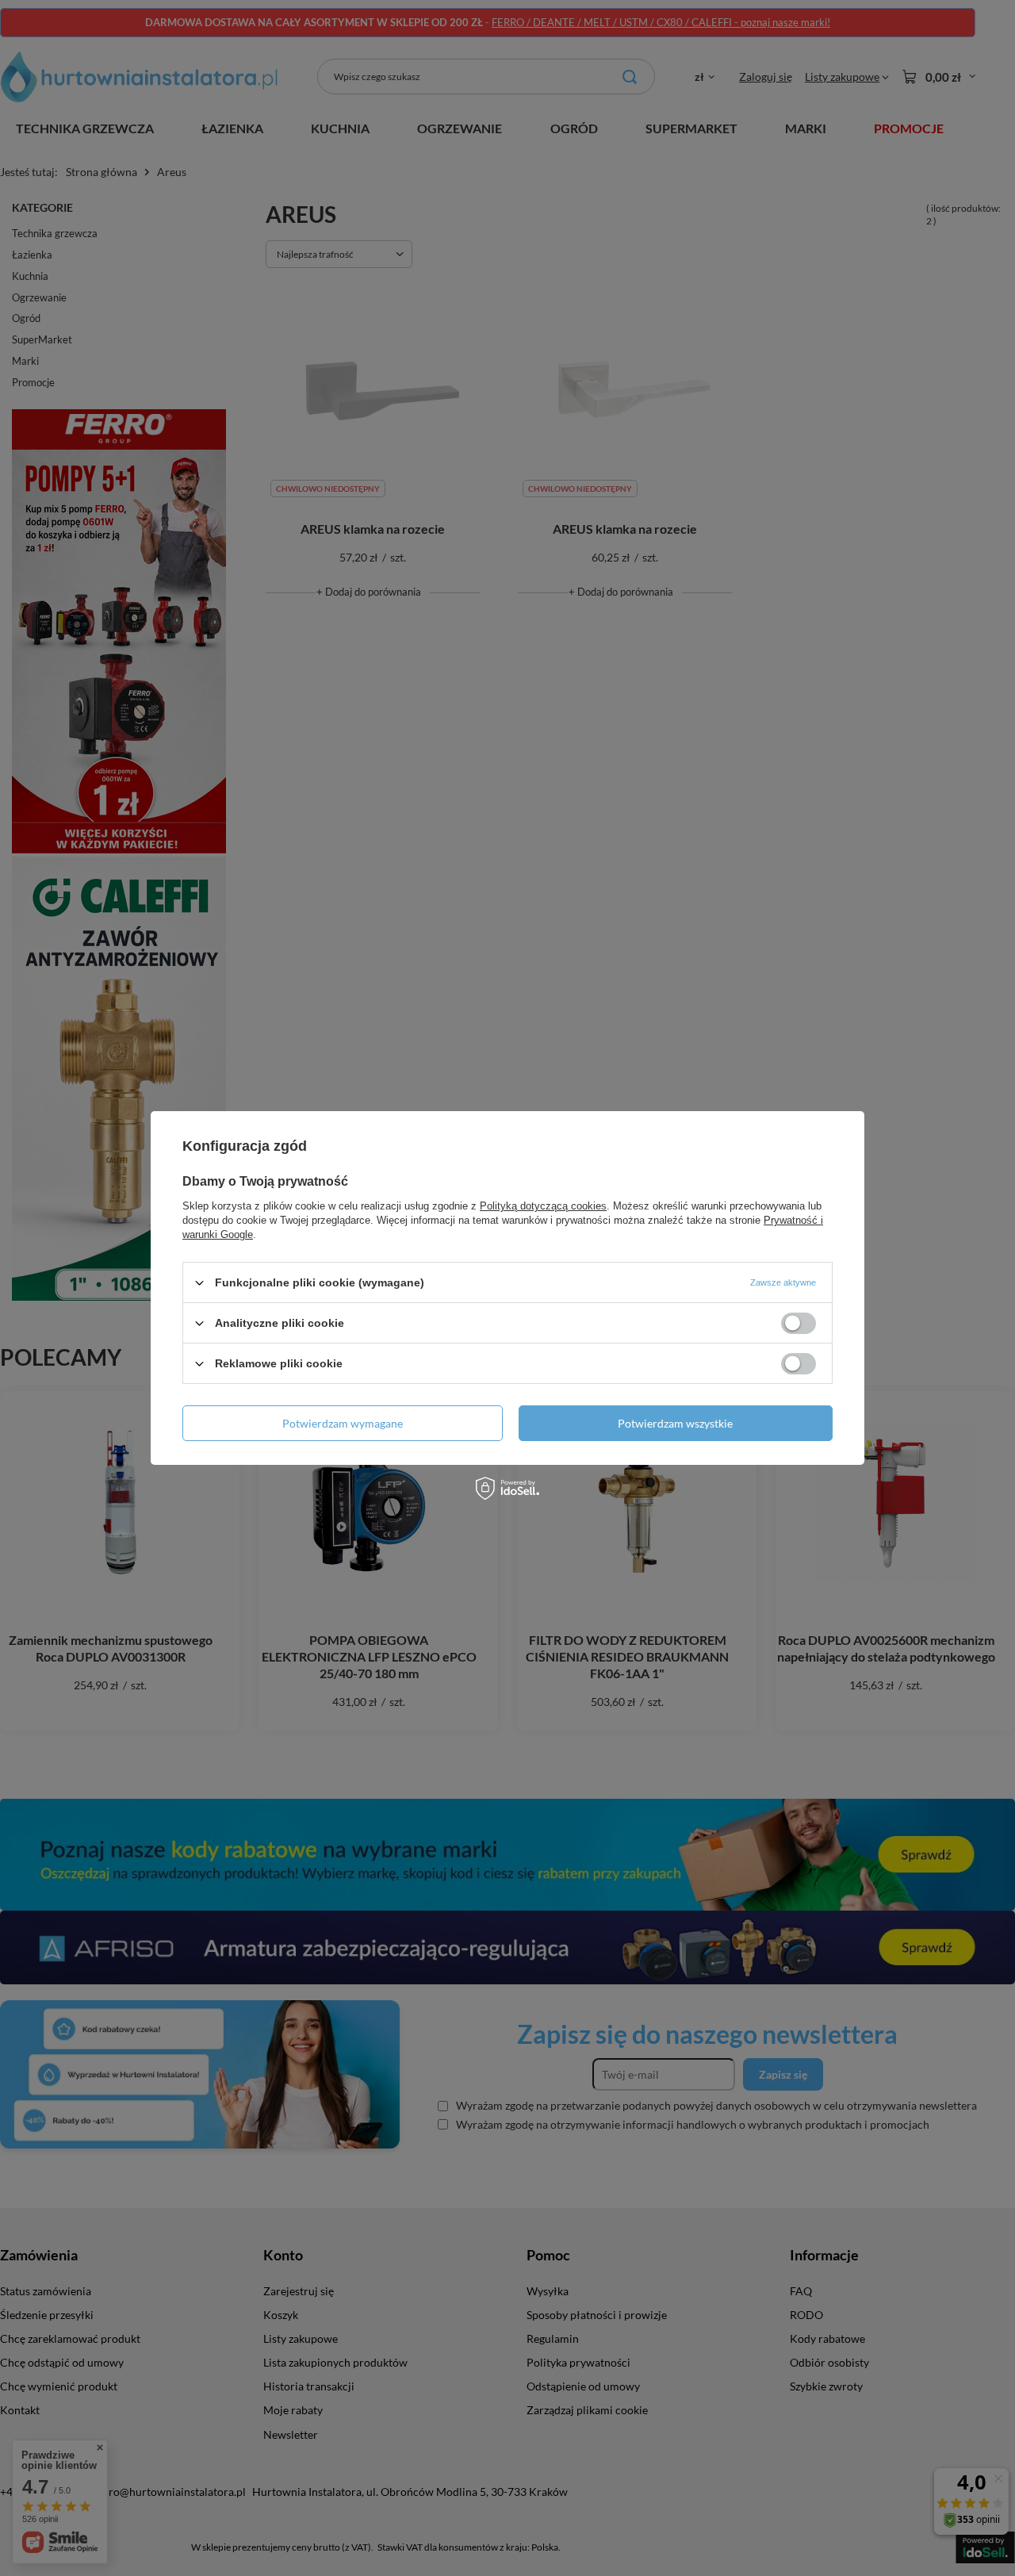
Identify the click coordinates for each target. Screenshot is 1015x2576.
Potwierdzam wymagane (343, 1422)
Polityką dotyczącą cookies (543, 1206)
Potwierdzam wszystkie (675, 1422)
